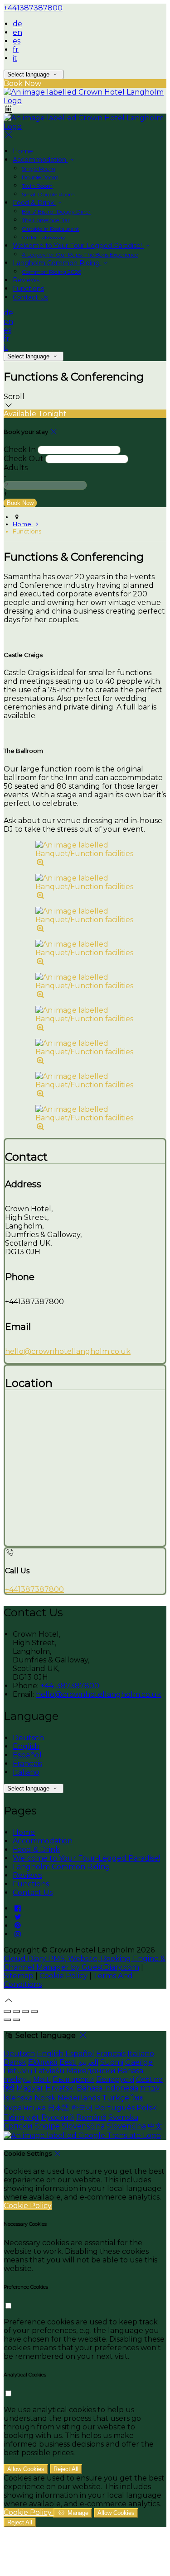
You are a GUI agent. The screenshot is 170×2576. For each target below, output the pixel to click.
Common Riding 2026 (51, 272)
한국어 (82, 2108)
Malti (42, 2079)
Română (91, 2117)
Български (73, 2079)
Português (115, 2108)
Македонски (91, 2071)
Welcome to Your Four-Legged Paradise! (78, 246)
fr (16, 50)
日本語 (58, 2108)
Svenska (123, 2117)
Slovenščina (83, 2126)
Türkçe (116, 2098)
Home (23, 151)
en (17, 32)
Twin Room (37, 186)
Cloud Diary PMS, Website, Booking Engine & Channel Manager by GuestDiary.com (85, 1963)
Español (27, 1755)
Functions (28, 289)
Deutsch (28, 1738)
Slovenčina (126, 2126)
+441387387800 (33, 8)
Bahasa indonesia (107, 2088)
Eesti (68, 2062)
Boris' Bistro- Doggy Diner (56, 212)
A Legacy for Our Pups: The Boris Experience (80, 255)
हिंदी (9, 2088)
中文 (155, 2126)
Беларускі (115, 2079)
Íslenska (18, 2098)
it (15, 58)
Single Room (39, 169)
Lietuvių (18, 2071)
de (17, 24)
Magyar (30, 2088)
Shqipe (47, 2126)
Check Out (24, 459)
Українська (25, 2108)
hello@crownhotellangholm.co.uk (68, 1351)
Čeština (149, 2079)
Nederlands (79, 2098)
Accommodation (40, 160)
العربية (88, 2062)
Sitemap (19, 1976)
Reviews (26, 280)
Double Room (40, 177)
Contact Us (30, 297)
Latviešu (50, 2071)
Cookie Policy (63, 1976)
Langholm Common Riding (57, 263)
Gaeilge (139, 2062)
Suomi (112, 2062)
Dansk (15, 2062)
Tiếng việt (22, 2117)
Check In (20, 450)
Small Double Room (48, 194)
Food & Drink (34, 203)
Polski (147, 2108)
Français (27, 1764)
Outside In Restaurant (51, 229)
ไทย (137, 2098)
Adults (16, 468)
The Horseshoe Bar (46, 220)
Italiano (26, 1772)
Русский (58, 2117)
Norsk (45, 2098)
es (17, 41)
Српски (18, 2126)
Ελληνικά (43, 2062)
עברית (150, 2088)
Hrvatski (60, 2088)
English (26, 1746)
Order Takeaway (44, 237)
